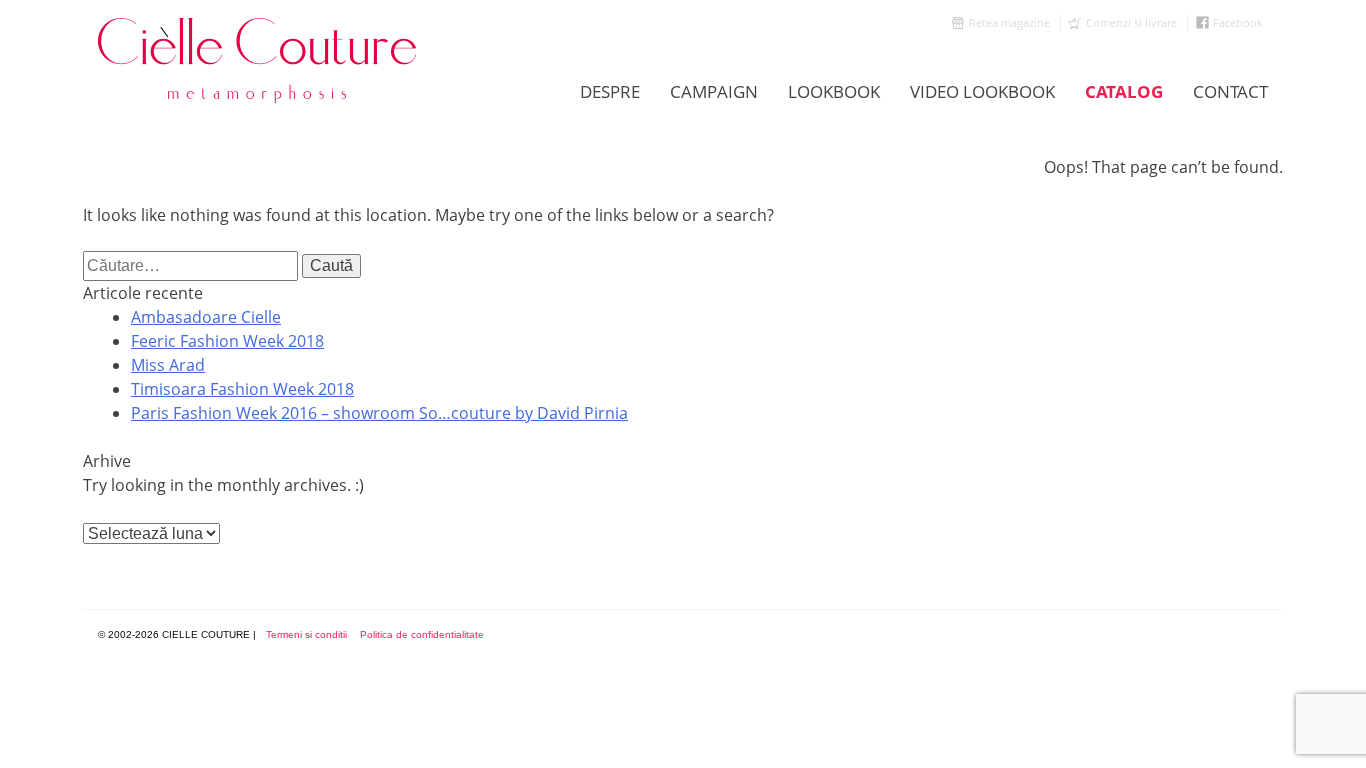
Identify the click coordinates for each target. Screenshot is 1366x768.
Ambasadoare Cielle (206, 317)
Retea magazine (1009, 22)
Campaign (714, 91)
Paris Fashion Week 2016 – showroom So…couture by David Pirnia (379, 413)
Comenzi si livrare (1131, 22)
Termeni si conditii (306, 634)
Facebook (1238, 22)
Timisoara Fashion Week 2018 (242, 389)
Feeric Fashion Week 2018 (227, 341)
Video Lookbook (982, 91)
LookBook (834, 91)
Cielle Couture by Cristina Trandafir (258, 60)
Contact (1230, 91)
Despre (610, 91)
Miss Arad (168, 365)
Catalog (1124, 91)
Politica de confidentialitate (422, 634)
